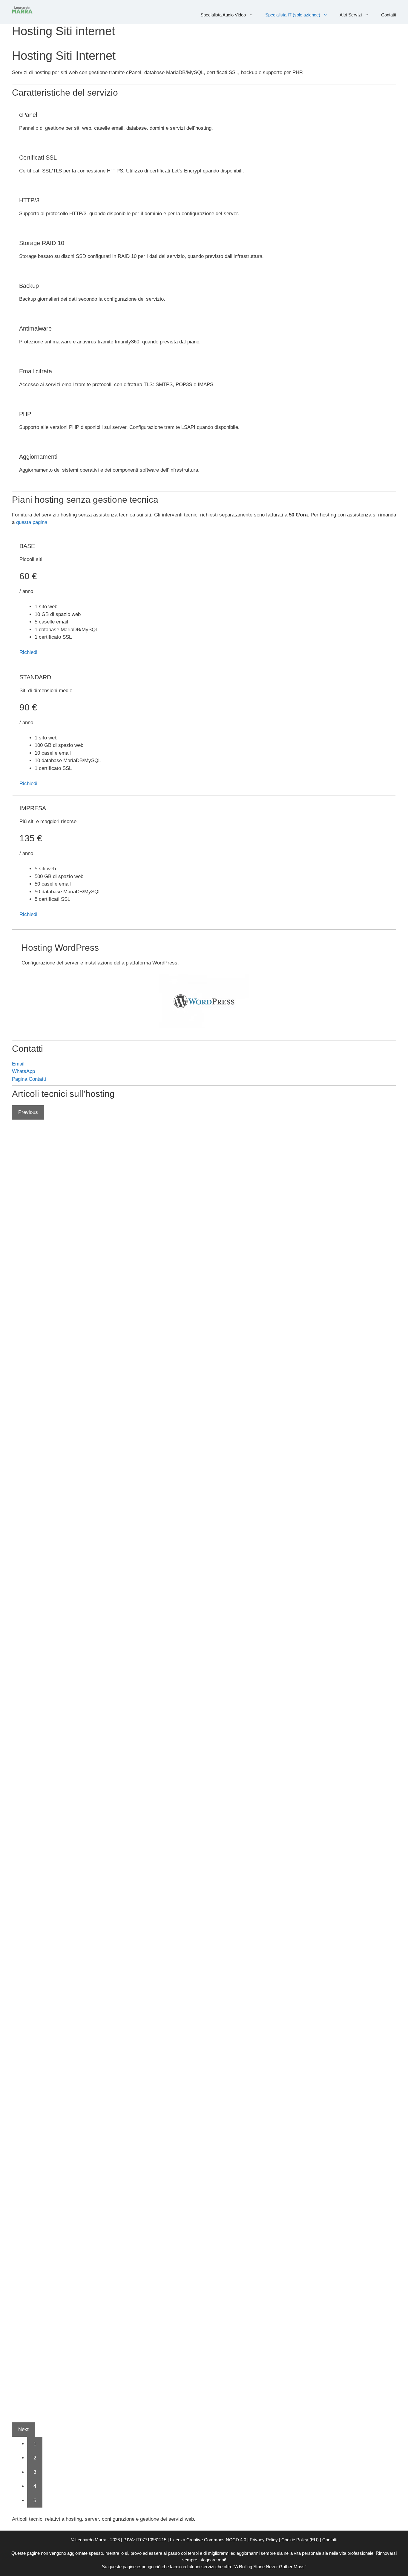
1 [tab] (35, 2444)
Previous (28, 1112)
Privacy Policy (264, 2540)
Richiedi (28, 652)
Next (23, 2429)
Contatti (389, 15)
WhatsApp (23, 1071)
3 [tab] (35, 2472)
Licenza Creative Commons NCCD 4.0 (208, 2540)
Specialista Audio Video (223, 15)
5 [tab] (35, 2501)
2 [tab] (35, 2458)
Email (18, 1064)
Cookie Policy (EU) (300, 2540)
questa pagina (32, 522)
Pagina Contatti (29, 1079)
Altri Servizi (351, 15)
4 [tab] (35, 2486)
